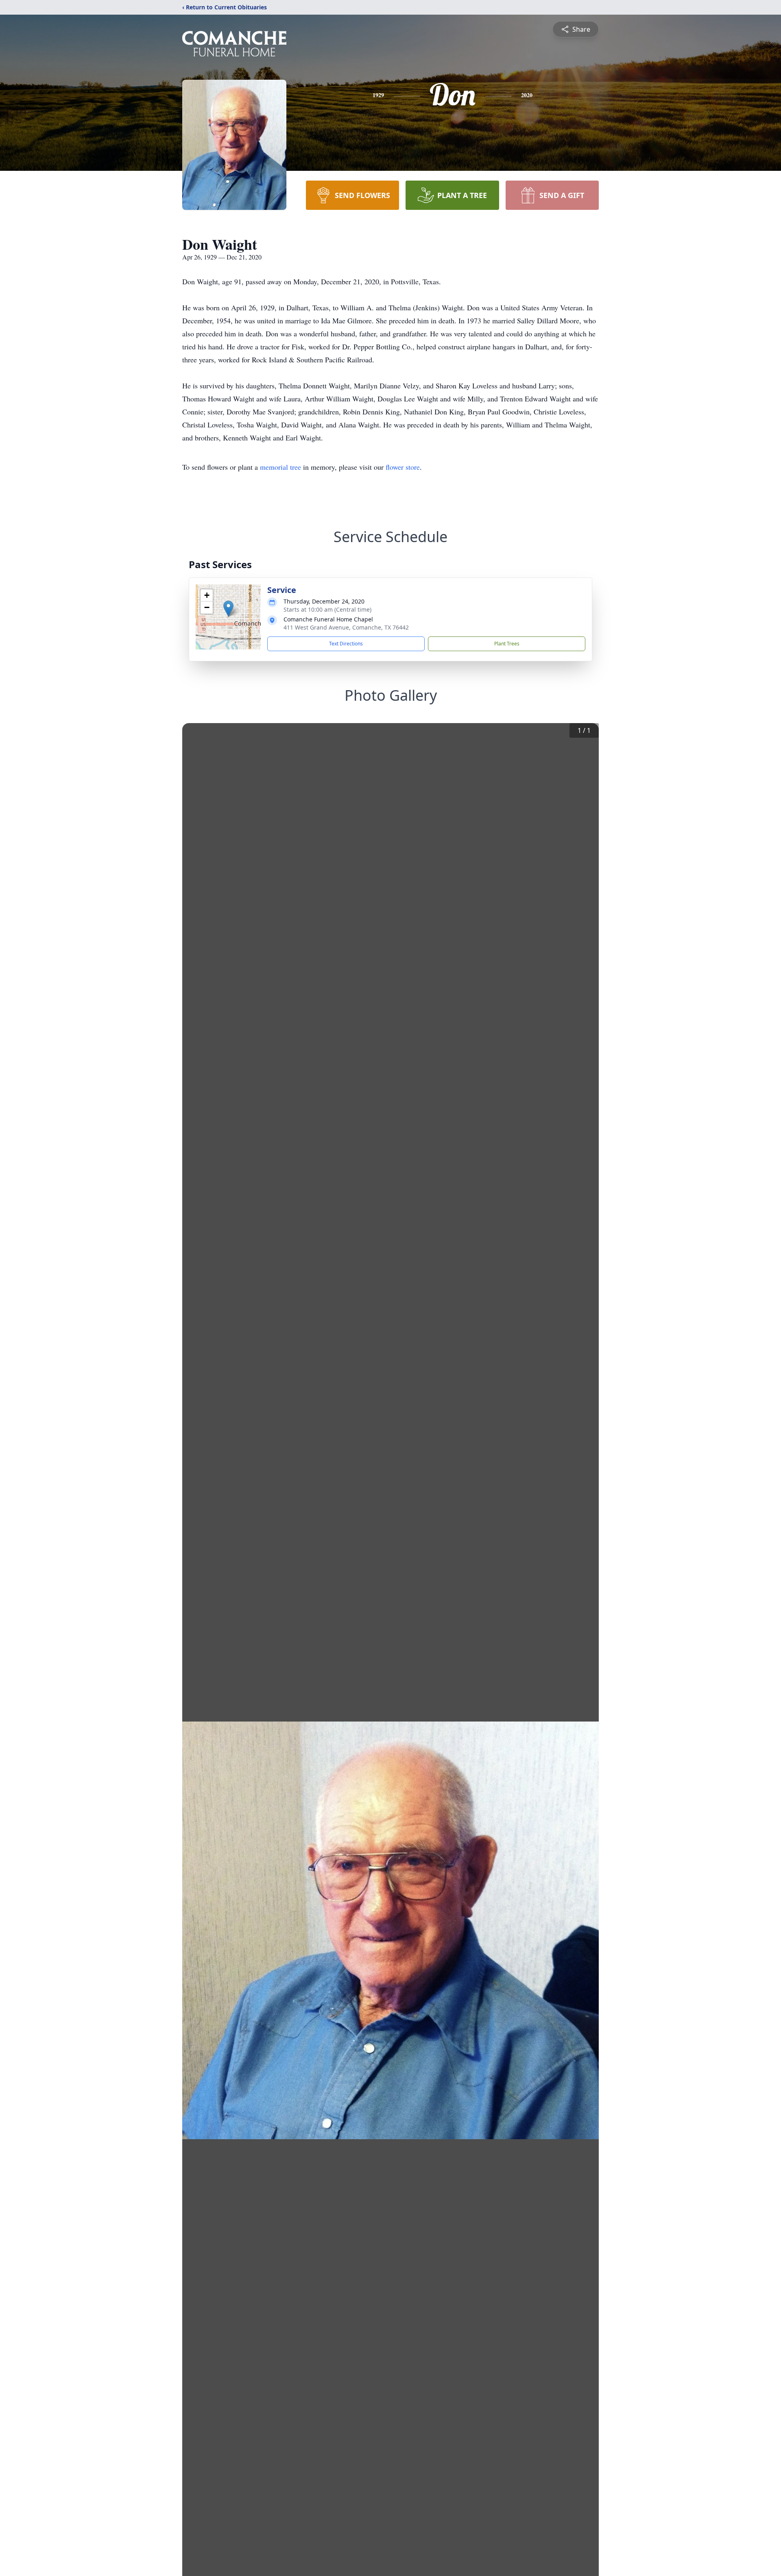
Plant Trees (507, 644)
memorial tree (280, 467)
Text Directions (346, 644)
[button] (228, 609)
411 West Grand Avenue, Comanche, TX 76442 (346, 627)
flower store (403, 467)
